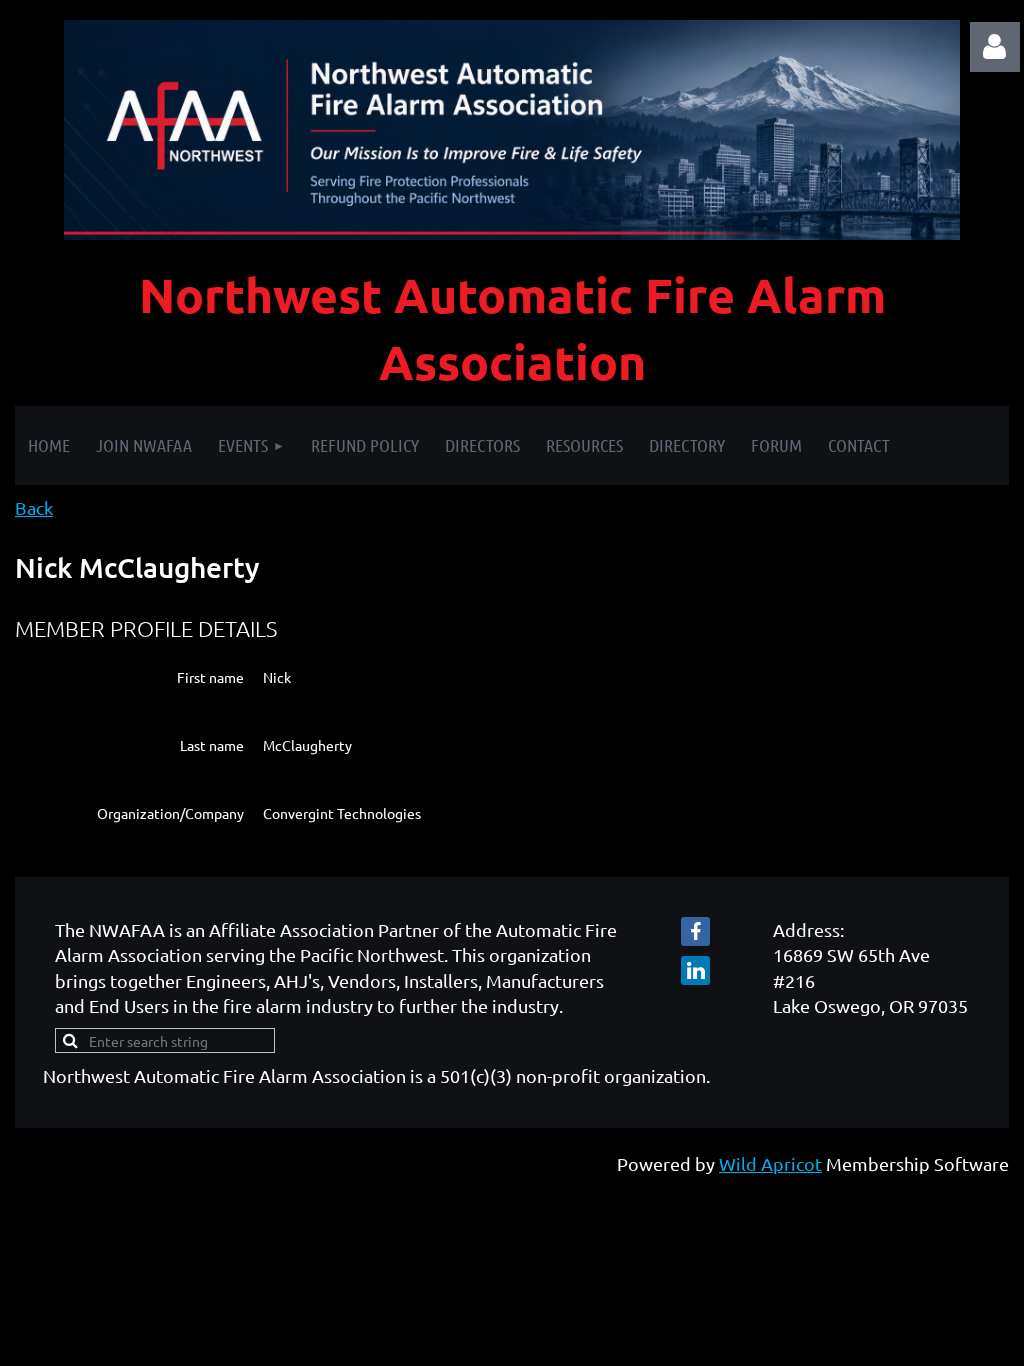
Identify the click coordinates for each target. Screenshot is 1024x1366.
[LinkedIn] (695, 970)
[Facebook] (695, 931)
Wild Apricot (770, 1163)
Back (34, 507)
